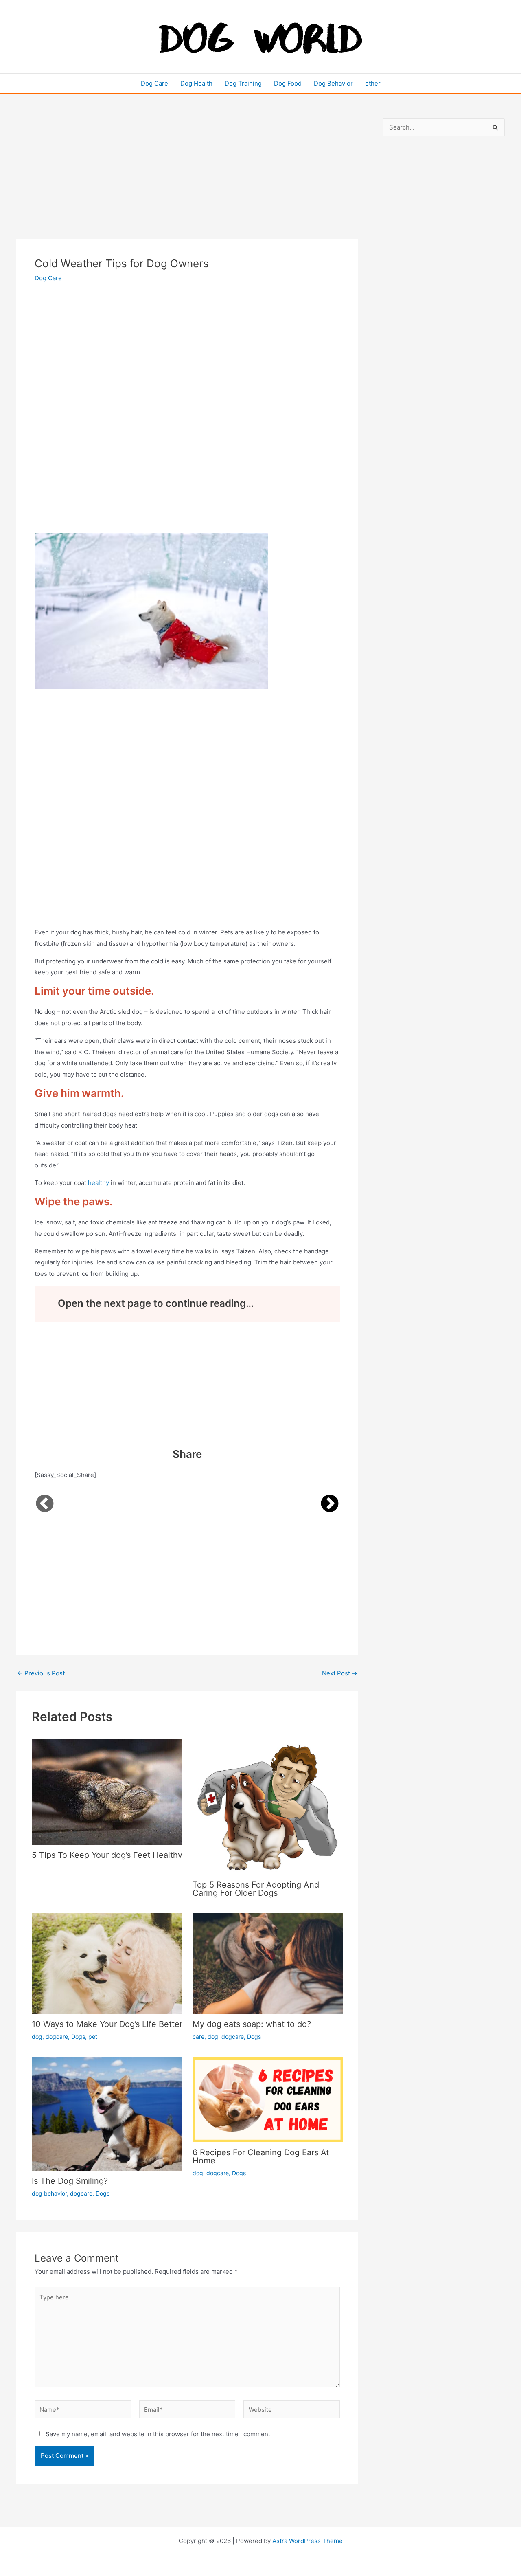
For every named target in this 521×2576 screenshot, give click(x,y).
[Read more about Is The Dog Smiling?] (107, 2113)
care (198, 2036)
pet (93, 2036)
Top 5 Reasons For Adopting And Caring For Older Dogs (256, 1889)
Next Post (340, 1673)
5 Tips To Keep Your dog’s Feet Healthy (107, 1855)
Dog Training (243, 83)
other (373, 83)
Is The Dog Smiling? (70, 2181)
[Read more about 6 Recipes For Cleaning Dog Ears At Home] (268, 2099)
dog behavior (49, 2193)
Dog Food (288, 83)
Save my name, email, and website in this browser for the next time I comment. (159, 2434)
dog (37, 2036)
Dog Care (154, 83)
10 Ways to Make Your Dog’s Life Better (107, 2024)
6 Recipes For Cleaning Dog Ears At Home (261, 2156)
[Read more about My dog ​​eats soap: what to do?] (268, 1963)
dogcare (57, 2036)
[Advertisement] (187, 178)
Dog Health (196, 83)
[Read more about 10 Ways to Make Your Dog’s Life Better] (107, 1963)
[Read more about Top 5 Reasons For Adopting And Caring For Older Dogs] (268, 1806)
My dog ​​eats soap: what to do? (252, 2024)
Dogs (78, 2036)
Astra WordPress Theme (308, 2541)
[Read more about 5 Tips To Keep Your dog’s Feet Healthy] (107, 1791)
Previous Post (41, 1673)
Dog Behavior (333, 83)
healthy (99, 1183)
